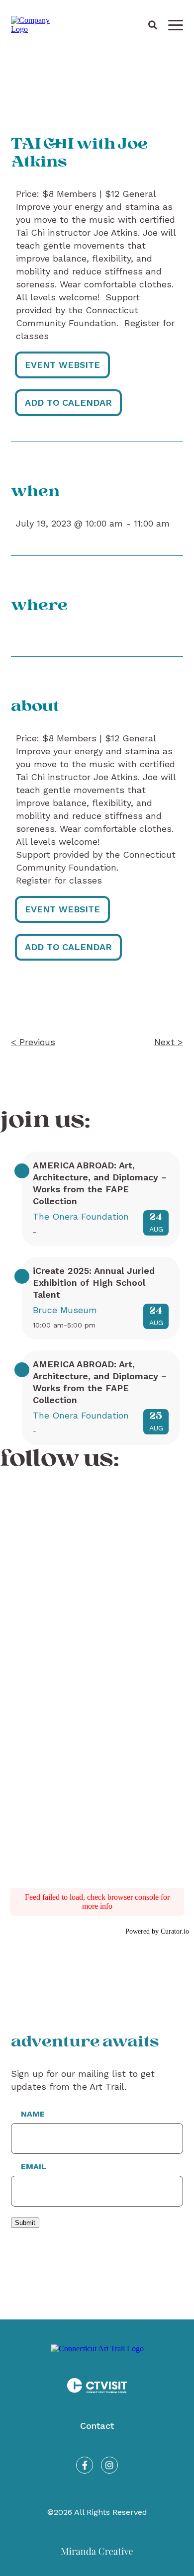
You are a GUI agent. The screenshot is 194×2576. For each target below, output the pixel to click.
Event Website (62, 365)
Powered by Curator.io (157, 1931)
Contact (97, 2426)
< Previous (33, 1042)
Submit (25, 2223)
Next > (169, 1042)
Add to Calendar (68, 402)
